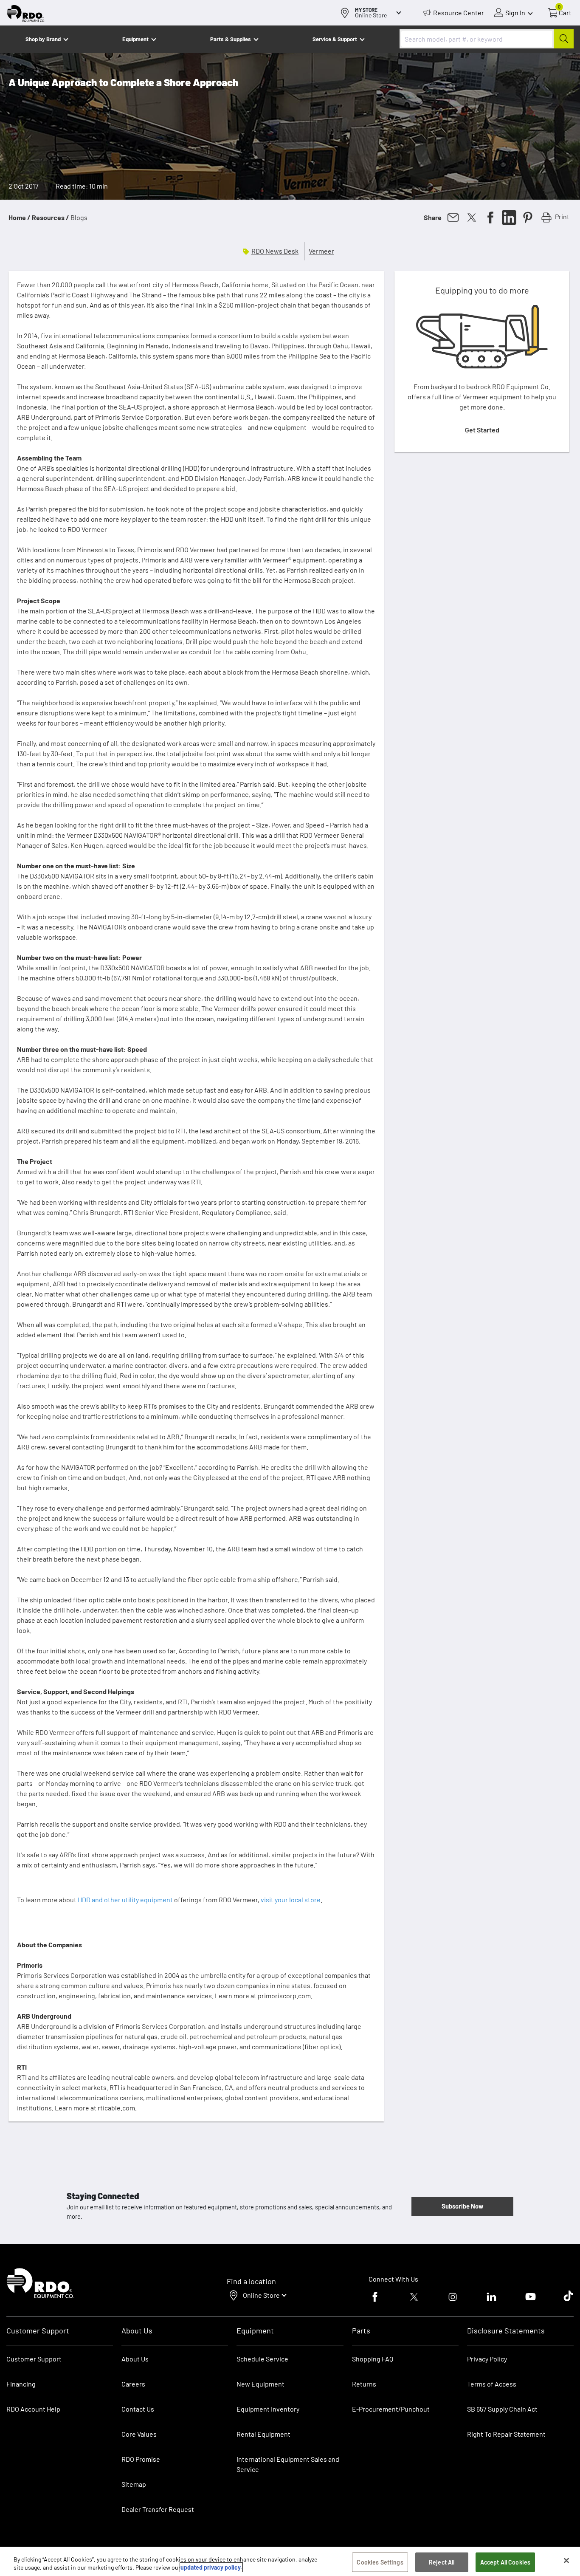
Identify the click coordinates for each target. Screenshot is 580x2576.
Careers (133, 2384)
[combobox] (487, 39)
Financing (21, 2384)
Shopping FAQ (373, 2359)
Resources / (51, 217)
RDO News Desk (275, 251)
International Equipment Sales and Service (288, 2464)
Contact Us (138, 2409)
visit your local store (291, 1900)
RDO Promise (141, 2459)
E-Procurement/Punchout (391, 2409)
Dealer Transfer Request (158, 2509)
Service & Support (335, 39)
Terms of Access (492, 2384)
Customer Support (34, 2359)
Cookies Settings (380, 2562)
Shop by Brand (43, 39)
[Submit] (564, 39)
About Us (135, 2359)
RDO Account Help (33, 2409)
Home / (20, 217)
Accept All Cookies (505, 2562)
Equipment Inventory (268, 2409)
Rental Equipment (264, 2434)
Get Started (482, 430)
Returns (364, 2384)
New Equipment (260, 2384)
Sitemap (134, 2484)
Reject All (442, 2562)
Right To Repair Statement (506, 2434)
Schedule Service (262, 2359)
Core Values (139, 2434)
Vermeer (321, 251)
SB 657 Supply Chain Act (502, 2409)
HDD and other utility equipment (125, 1900)
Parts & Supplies (231, 39)
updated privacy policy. (211, 2567)
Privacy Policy (487, 2359)
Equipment (135, 39)
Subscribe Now (462, 2206)
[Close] (566, 2561)
